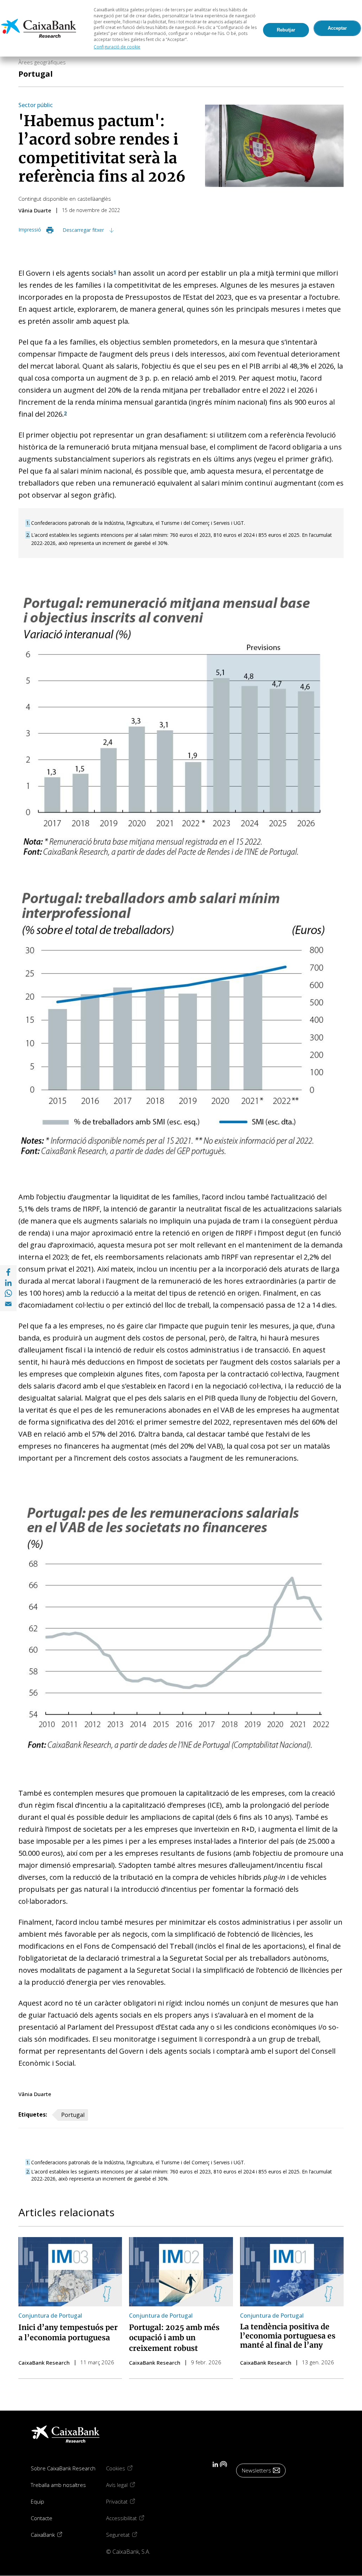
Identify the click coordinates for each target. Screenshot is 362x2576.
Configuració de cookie (117, 47)
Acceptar (337, 28)
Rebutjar (286, 30)
